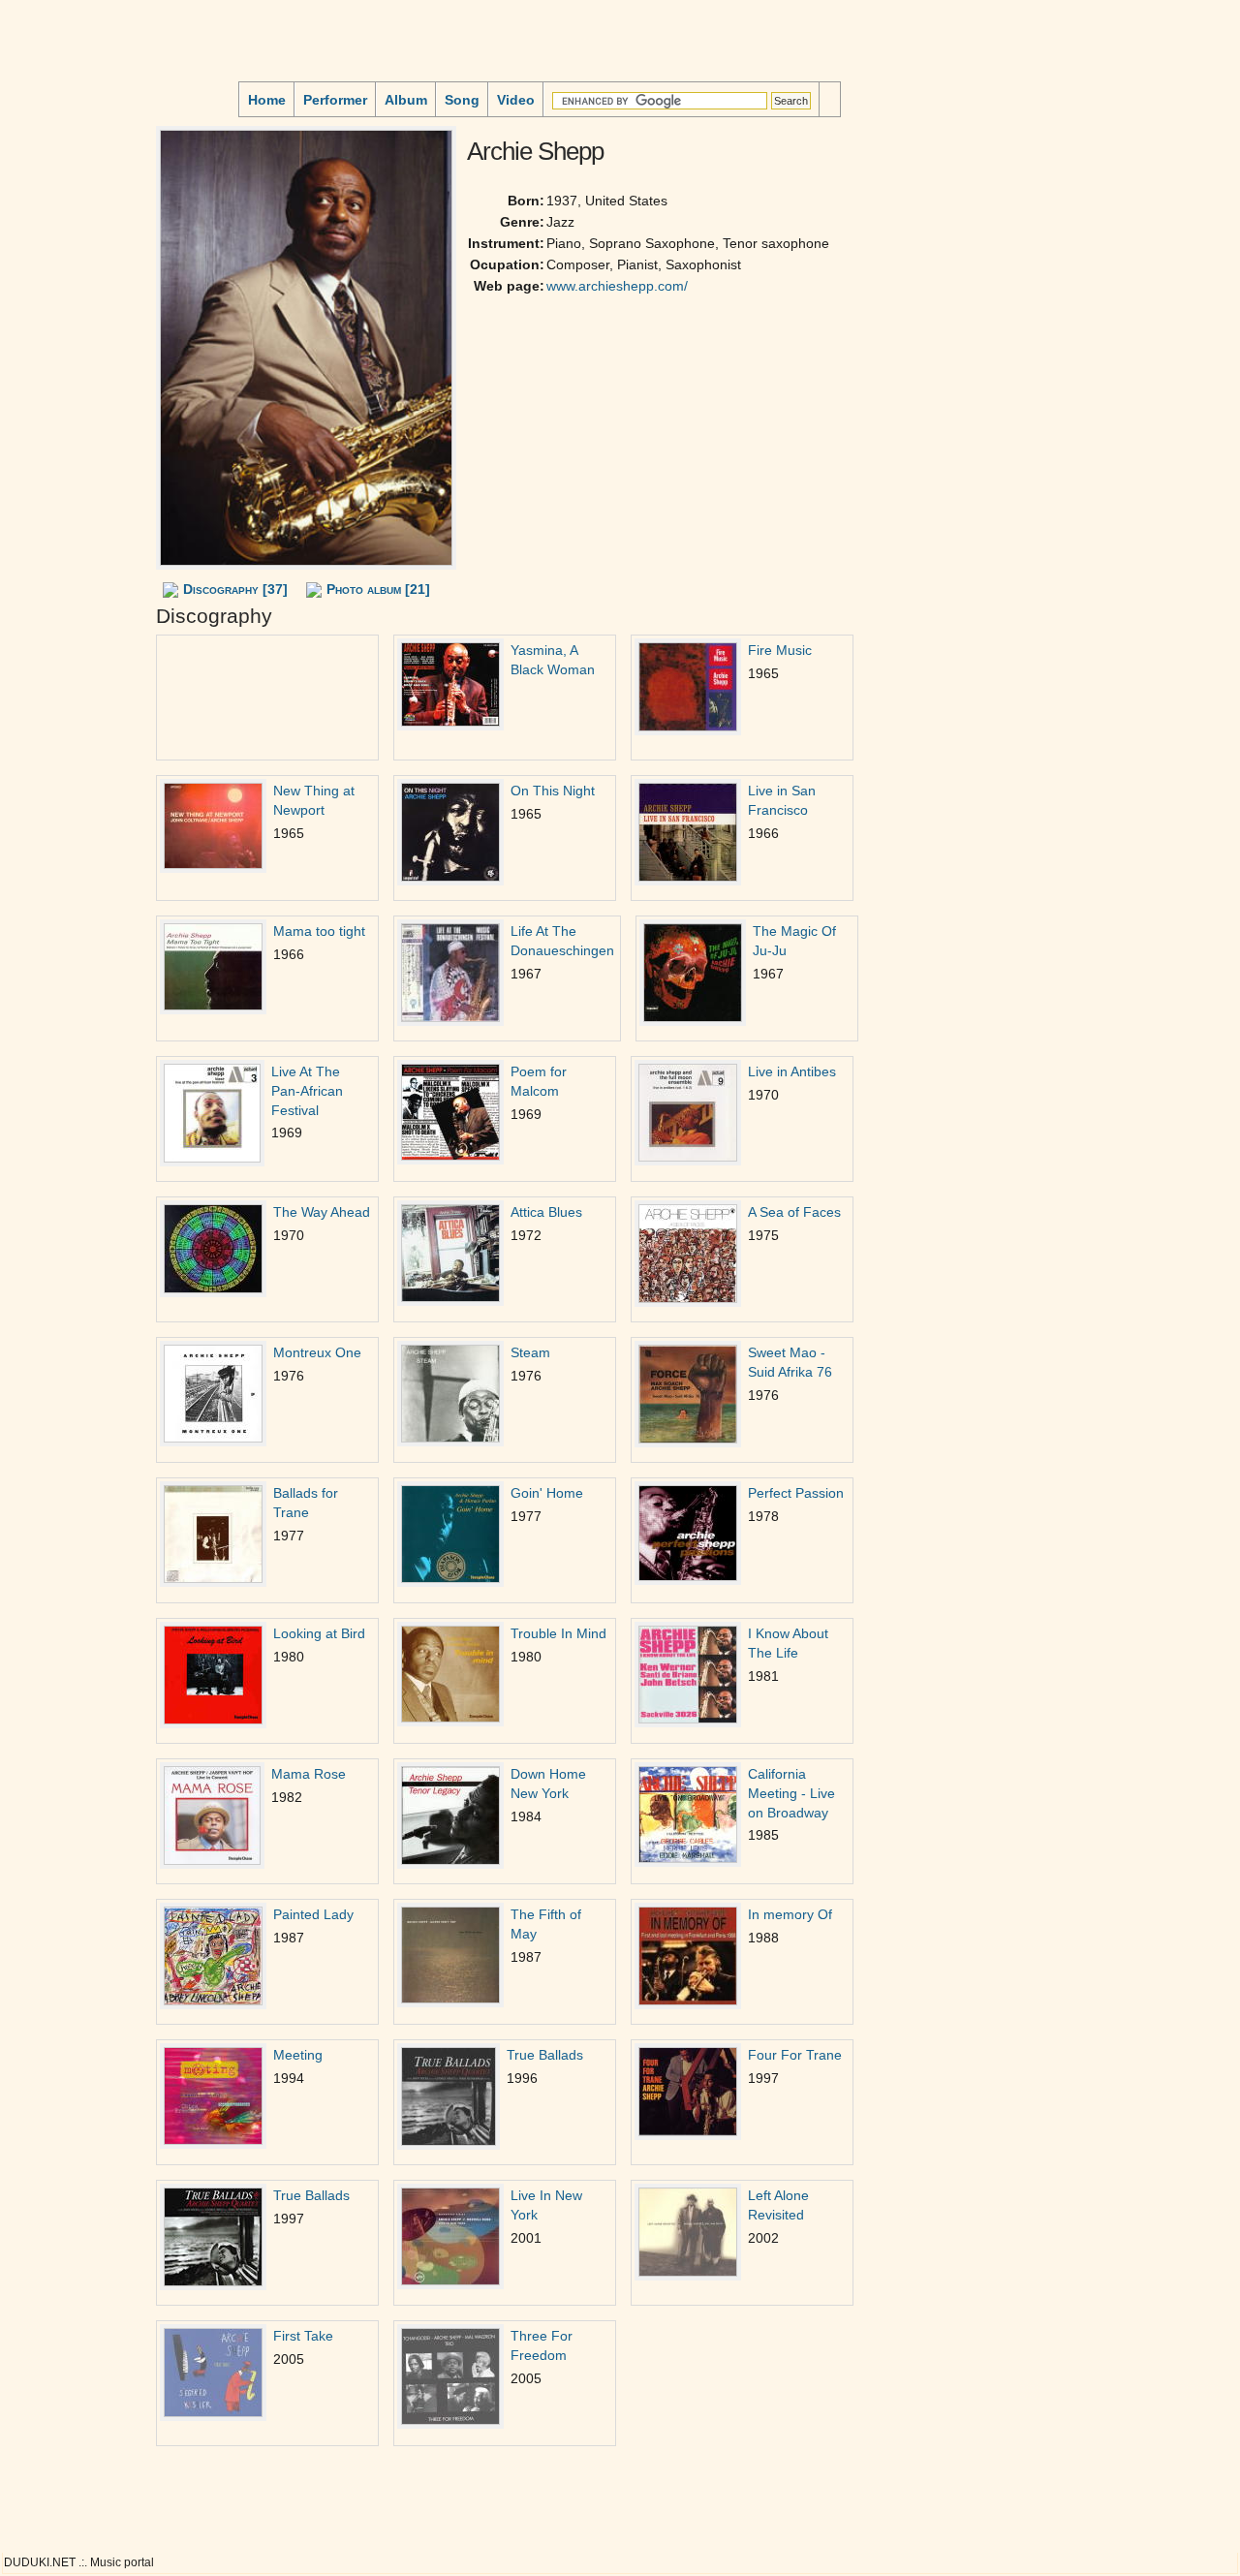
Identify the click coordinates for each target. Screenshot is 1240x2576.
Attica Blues (546, 1212)
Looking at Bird (319, 1633)
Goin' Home (547, 1493)
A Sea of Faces (794, 1212)
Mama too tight (319, 931)
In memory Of (790, 1914)
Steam (530, 1352)
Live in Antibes (792, 1071)
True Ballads (545, 2055)
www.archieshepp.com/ (617, 286)
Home (267, 100)
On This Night (553, 791)
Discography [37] (235, 589)
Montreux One (317, 1352)
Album (406, 100)
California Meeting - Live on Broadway (791, 1793)
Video (516, 100)
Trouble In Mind (558, 1633)
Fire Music (780, 650)
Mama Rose (309, 1774)
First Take (303, 2336)
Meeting (298, 2055)
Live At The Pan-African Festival (307, 1091)
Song (462, 100)
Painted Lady (313, 1914)
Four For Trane (795, 2055)
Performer (335, 100)
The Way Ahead (322, 1212)
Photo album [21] (378, 589)
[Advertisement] (64, 241)
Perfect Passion (796, 1493)
